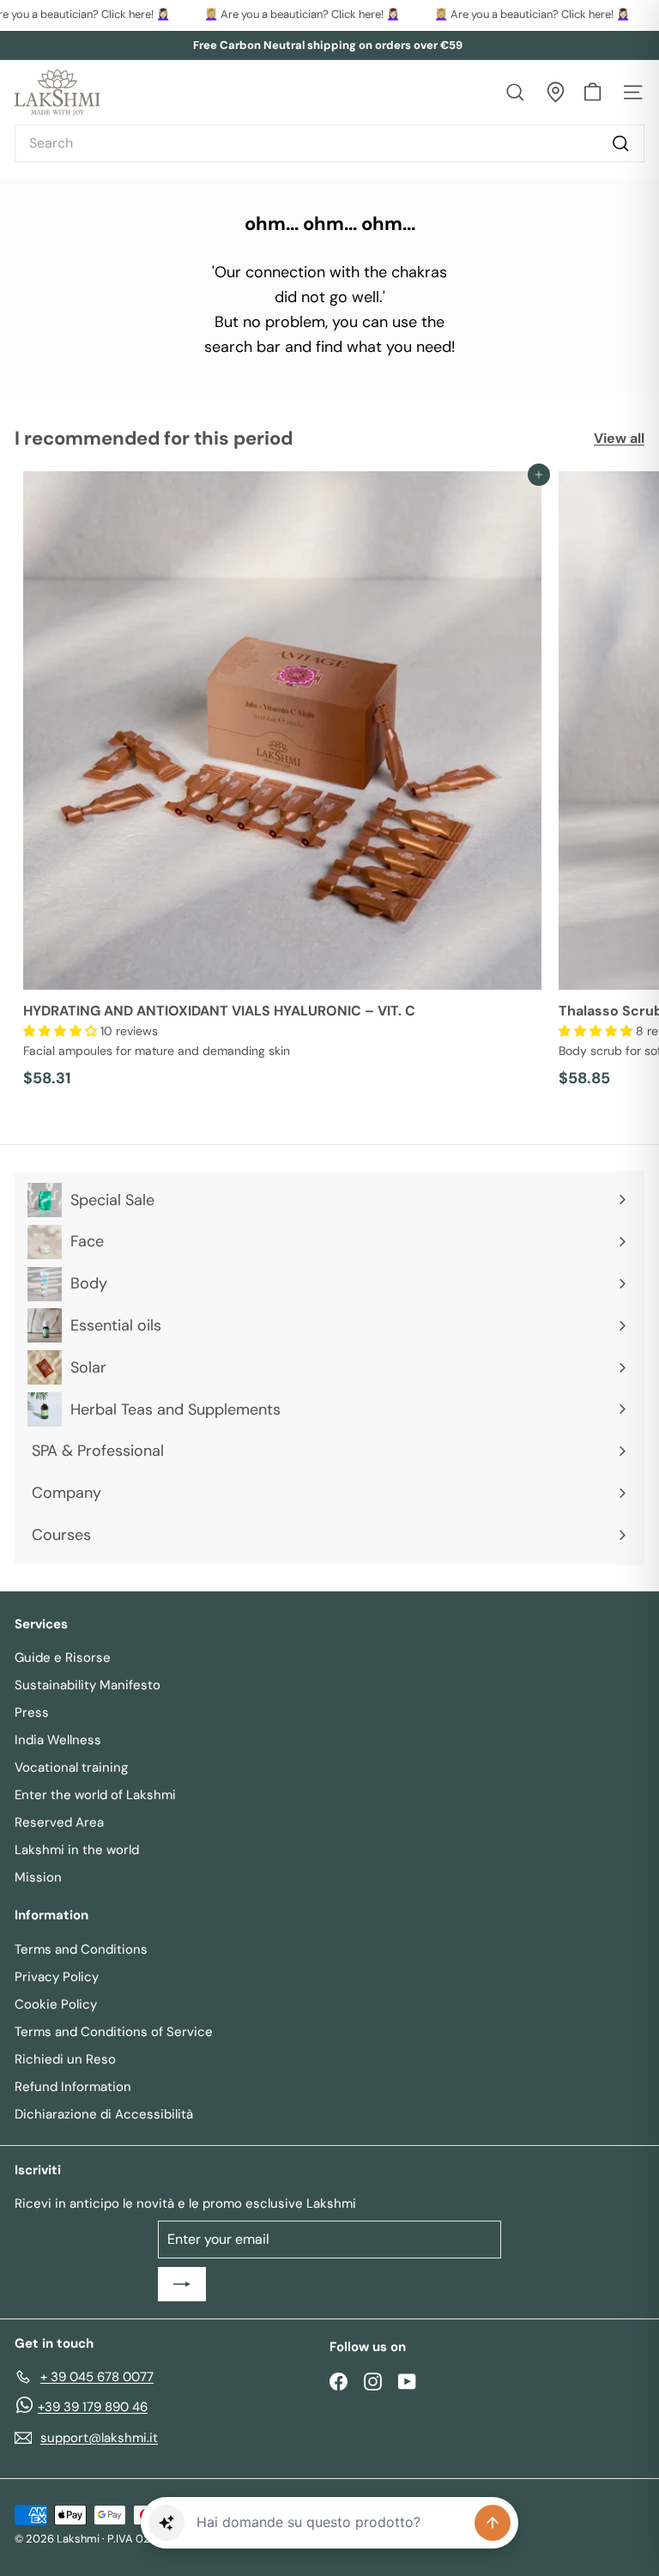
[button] (62, 1031)
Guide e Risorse (63, 1658)
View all (619, 438)
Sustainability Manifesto (88, 1685)
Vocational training (71, 1767)
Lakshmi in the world (77, 1850)
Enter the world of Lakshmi (95, 1795)
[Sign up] (182, 2284)
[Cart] (592, 92)
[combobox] (329, 143)
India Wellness (58, 1740)
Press (32, 1712)
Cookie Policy (56, 2004)
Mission (38, 1877)
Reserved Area (59, 1822)
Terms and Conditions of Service (114, 2032)
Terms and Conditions (81, 1949)
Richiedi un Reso (65, 2059)
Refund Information (73, 2087)
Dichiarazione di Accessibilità (104, 2114)
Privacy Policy (57, 1977)
